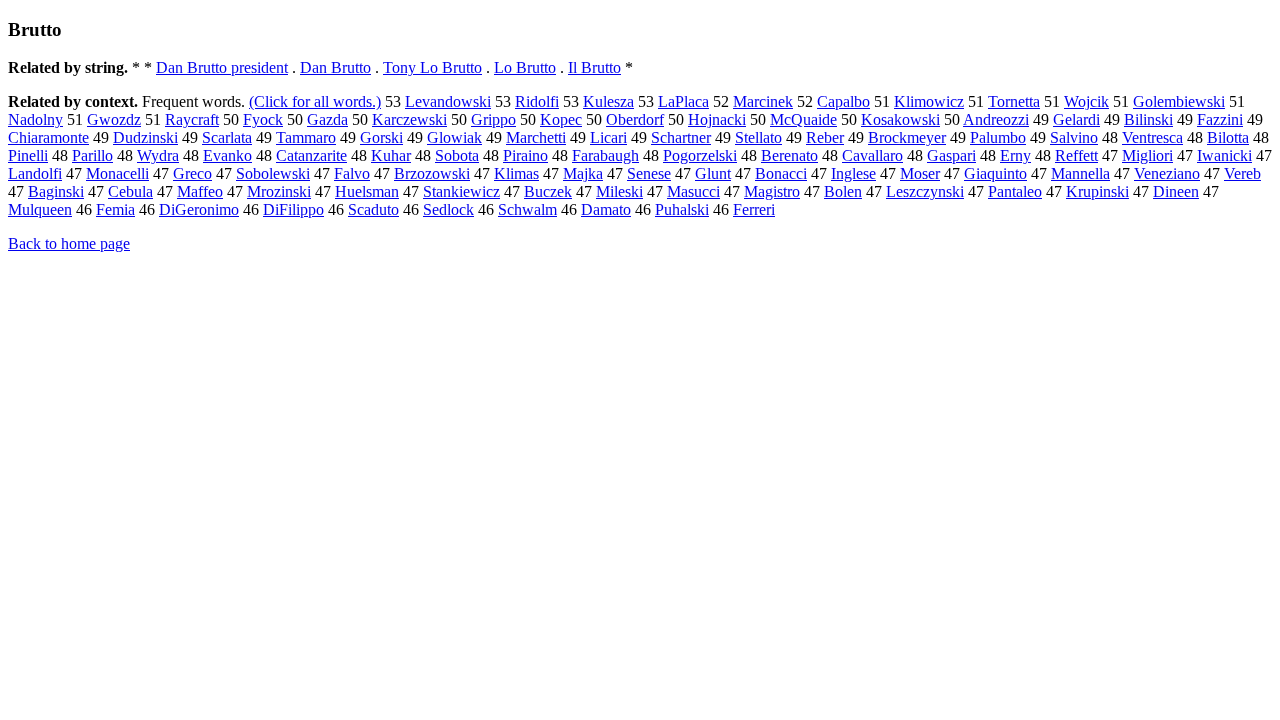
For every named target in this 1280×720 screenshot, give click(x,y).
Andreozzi (996, 119)
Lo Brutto (525, 67)
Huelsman (367, 191)
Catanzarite (311, 155)
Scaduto (373, 209)
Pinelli (28, 155)
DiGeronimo (199, 209)
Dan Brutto (335, 67)
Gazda (327, 119)
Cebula (130, 191)
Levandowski (448, 101)
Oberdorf (635, 119)
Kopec (561, 119)
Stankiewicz (461, 191)
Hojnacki (717, 119)
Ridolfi (537, 101)
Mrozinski (279, 191)
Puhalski (682, 209)
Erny (1015, 155)
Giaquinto (995, 173)
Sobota (457, 155)
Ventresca (1152, 137)
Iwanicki (1224, 155)
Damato (606, 209)
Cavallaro (872, 155)
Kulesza (608, 101)
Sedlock (448, 209)
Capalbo (843, 101)
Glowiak (454, 137)
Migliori (1147, 155)
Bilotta (1228, 137)
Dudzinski (145, 137)
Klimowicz (929, 101)
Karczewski (409, 119)
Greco (192, 173)
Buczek (548, 191)
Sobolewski (273, 173)
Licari (608, 137)
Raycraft (192, 119)
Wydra (158, 155)
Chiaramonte (48, 137)
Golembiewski (1179, 101)
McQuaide (803, 119)
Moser (920, 173)
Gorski (381, 137)
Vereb (1242, 173)
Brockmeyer (907, 137)
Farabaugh (605, 155)
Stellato (758, 137)
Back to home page (69, 243)
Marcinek (763, 101)
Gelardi (1076, 119)
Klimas (516, 173)
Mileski (619, 191)
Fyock (263, 119)
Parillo (92, 155)
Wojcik (1086, 101)
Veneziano (1167, 173)
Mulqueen (40, 209)
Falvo (352, 173)
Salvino (1074, 137)
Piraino (525, 155)
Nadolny (35, 119)
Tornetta (1014, 101)
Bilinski (1148, 119)
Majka (583, 173)
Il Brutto (594, 67)
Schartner (681, 137)
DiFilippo (293, 209)
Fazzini (1220, 119)
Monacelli (117, 173)
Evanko (227, 155)
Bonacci (781, 173)
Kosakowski (900, 119)
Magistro (772, 191)
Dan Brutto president (222, 67)
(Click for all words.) (315, 101)
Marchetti (536, 137)
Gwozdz (114, 119)
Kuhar (391, 155)
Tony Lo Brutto (432, 67)
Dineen (1176, 191)
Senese (649, 173)
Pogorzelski (700, 155)
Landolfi (35, 173)
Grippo (493, 119)
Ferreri (754, 209)
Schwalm (527, 209)
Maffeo (200, 191)
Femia (115, 209)
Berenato (789, 155)
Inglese (853, 173)
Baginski (56, 191)
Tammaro (306, 137)
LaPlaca (683, 101)
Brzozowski (432, 173)
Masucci (693, 191)
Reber (825, 137)
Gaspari (951, 155)
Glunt (713, 173)
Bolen (843, 191)
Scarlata (227, 137)
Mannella (1080, 173)
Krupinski (1097, 191)
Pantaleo (1015, 191)
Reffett (1076, 155)
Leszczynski (925, 191)
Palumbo (998, 137)
